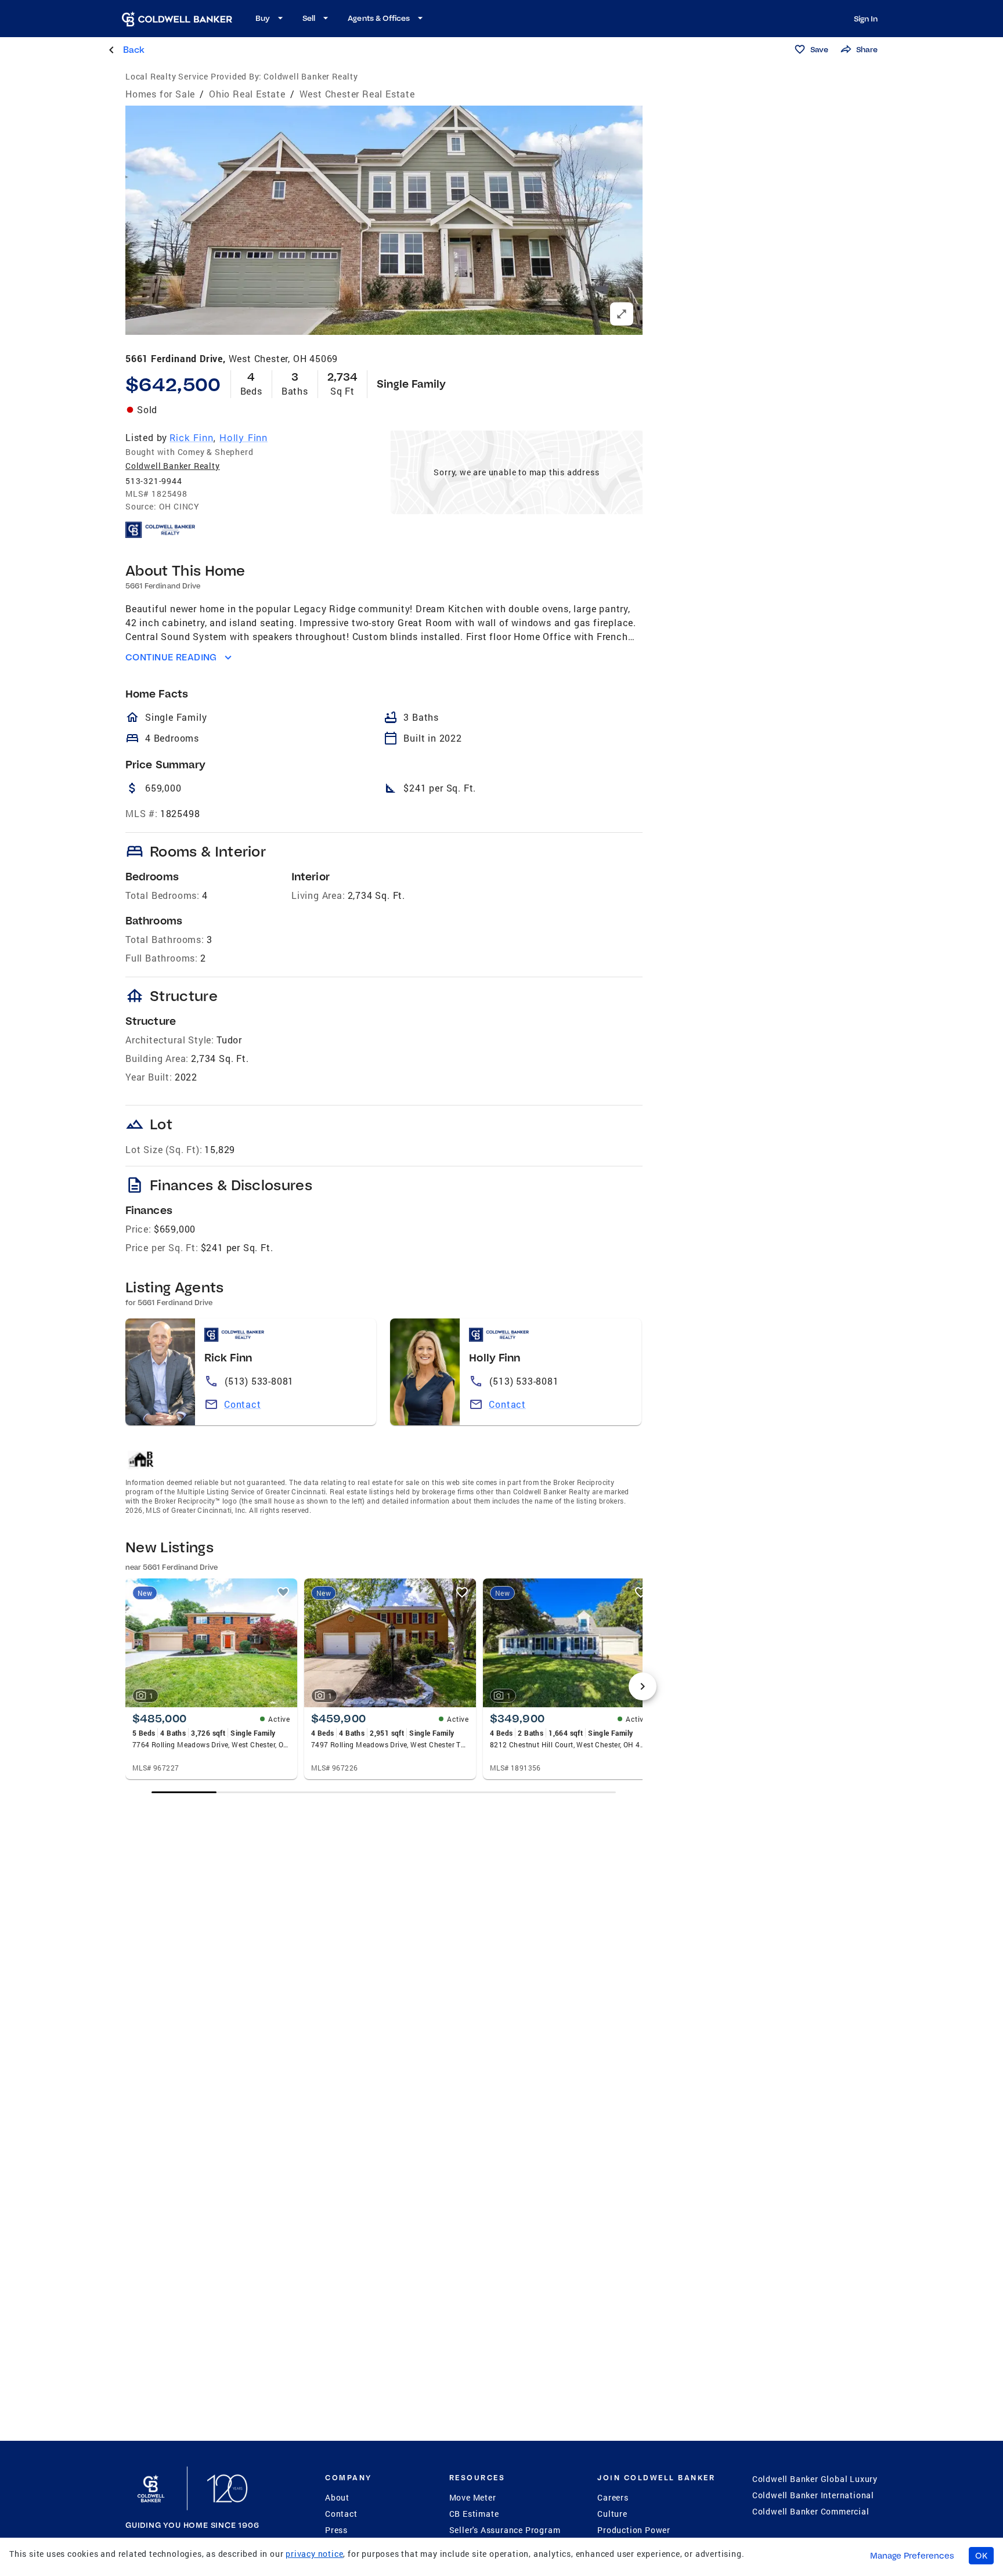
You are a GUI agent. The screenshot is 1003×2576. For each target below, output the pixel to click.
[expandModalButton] (622, 314)
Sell (309, 18)
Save (819, 49)
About (337, 2497)
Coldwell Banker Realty (173, 466)
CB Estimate (474, 2514)
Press (336, 2530)
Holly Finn (243, 438)
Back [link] (134, 50)
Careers (613, 2497)
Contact (243, 1404)
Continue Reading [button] (171, 657)
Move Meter (473, 2497)
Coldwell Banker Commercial (811, 2511)
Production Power (634, 2530)
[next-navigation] (643, 1686)
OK (981, 2556)
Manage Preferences (912, 2556)
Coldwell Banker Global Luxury (815, 2479)
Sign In (866, 19)
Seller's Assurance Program (505, 2530)
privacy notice (314, 2554)
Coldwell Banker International (813, 2495)
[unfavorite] (283, 1592)
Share (867, 49)
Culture (612, 2514)
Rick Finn (191, 438)
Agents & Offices (379, 18)
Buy (263, 18)
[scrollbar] (384, 1792)
